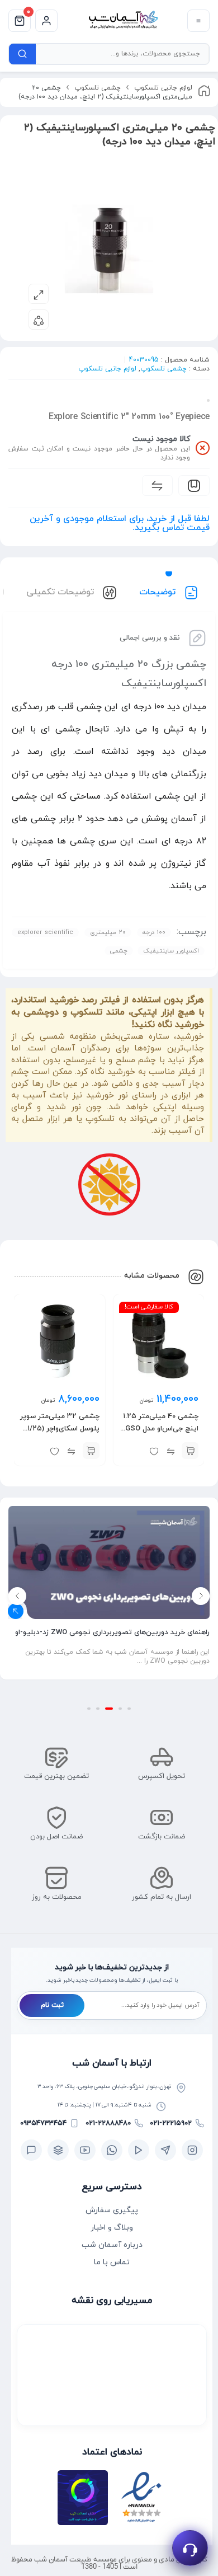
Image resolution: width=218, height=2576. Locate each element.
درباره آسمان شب (112, 2245)
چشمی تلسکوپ (98, 88)
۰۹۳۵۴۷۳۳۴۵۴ (43, 2123)
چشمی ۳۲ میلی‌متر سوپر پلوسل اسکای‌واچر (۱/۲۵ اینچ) (60, 1429)
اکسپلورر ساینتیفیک (171, 951)
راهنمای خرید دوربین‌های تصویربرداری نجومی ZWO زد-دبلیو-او (112, 1632)
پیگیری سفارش (112, 2210)
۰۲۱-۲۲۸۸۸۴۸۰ (108, 2123)
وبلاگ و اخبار (112, 2228)
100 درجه (154, 932)
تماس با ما (112, 2262)
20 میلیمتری (108, 932)
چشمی (119, 951)
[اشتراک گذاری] (39, 320)
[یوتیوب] (85, 2150)
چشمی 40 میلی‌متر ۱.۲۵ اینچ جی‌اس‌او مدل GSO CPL (161, 1429)
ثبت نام (52, 2005)
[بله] (31, 2150)
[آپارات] (139, 2150)
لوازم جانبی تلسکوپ (163, 88)
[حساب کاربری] (46, 21)
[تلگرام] (165, 2150)
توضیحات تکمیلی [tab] (61, 592)
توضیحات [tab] (159, 592)
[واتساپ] (112, 2150)
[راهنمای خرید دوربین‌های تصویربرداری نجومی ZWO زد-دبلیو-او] (109, 1563)
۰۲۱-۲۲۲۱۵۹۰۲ (171, 2123)
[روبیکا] (58, 2150)
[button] (190, 1451)
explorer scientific (45, 932)
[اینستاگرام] (192, 2150)
